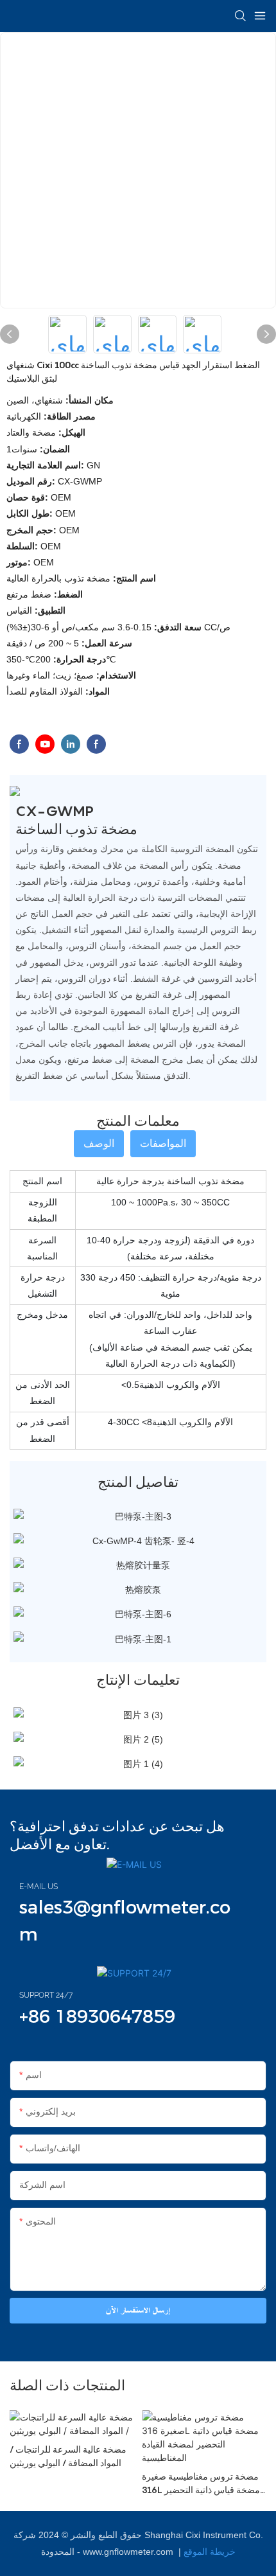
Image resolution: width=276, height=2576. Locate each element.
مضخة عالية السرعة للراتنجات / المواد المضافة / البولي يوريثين (68, 2456)
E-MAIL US (39, 1887)
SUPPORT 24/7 (46, 1995)
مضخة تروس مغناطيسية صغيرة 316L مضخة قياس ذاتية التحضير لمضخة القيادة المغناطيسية (201, 2483)
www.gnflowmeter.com (129, 2552)
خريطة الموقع (210, 2552)
